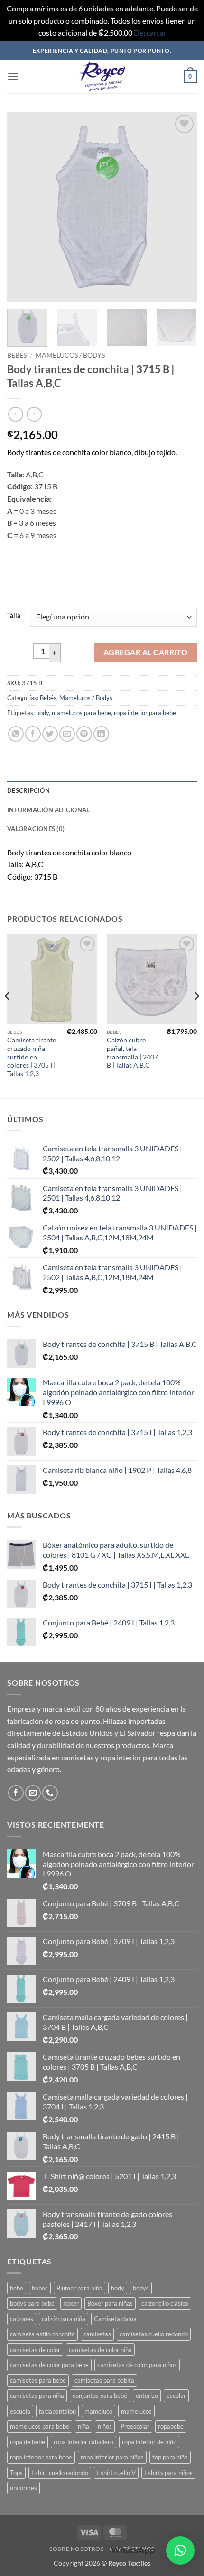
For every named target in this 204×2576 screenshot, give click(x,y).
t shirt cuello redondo (60, 2473)
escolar (176, 2396)
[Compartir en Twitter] (50, 734)
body (42, 713)
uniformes (23, 2488)
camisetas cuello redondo (154, 2334)
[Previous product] (34, 414)
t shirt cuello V (116, 2473)
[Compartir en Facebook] (33, 734)
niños (105, 2426)
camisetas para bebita (104, 2380)
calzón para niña (64, 2319)
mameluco (98, 2411)
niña (83, 2426)
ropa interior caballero (83, 2442)
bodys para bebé (32, 2303)
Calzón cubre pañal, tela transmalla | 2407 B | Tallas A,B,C (132, 1053)
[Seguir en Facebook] (16, 1793)
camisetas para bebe (38, 2380)
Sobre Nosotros (77, 2549)
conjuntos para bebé (100, 2396)
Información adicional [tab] (48, 810)
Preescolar (135, 2426)
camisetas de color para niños (137, 2365)
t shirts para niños (168, 2473)
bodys (141, 2288)
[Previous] (23, 207)
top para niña (170, 2457)
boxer (71, 2303)
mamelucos (136, 2411)
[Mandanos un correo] (33, 1793)
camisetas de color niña (100, 2350)
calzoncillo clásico (165, 2303)
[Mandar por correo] (67, 734)
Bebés (17, 355)
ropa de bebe (28, 2442)
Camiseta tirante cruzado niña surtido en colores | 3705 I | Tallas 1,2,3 (32, 1057)
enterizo (147, 2396)
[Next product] (15, 414)
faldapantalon (57, 2411)
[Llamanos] (50, 1793)
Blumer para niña (79, 2288)
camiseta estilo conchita (42, 2334)
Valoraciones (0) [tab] (36, 829)
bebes (40, 2288)
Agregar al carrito (145, 652)
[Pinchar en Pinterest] (84, 734)
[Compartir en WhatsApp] (16, 734)
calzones (22, 2319)
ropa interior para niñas (112, 2457)
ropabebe (171, 2426)
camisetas (97, 2334)
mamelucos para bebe (81, 713)
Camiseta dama (115, 2319)
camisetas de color (35, 2350)
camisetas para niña (37, 2396)
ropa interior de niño (149, 2442)
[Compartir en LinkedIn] (101, 734)
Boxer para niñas (110, 2303)
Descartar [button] (150, 32)
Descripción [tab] (28, 790)
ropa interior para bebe (145, 713)
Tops (16, 2473)
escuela (20, 2411)
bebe (17, 2288)
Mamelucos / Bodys (70, 355)
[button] (13, 76)
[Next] (181, 207)
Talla (14, 616)
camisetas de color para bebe (49, 2365)
